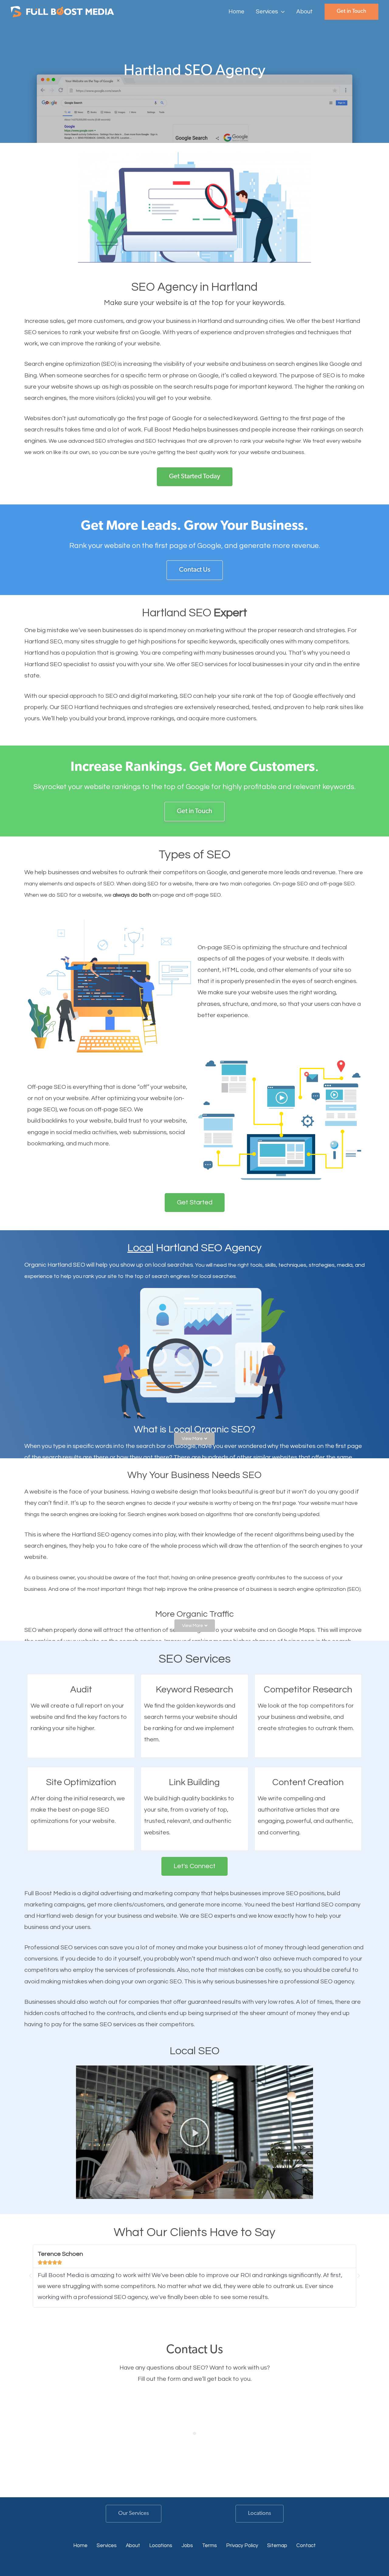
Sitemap (277, 2546)
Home (80, 2546)
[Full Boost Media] (62, 11)
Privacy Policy (242, 2546)
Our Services (134, 2514)
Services (107, 2546)
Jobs (187, 2546)
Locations (260, 2514)
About (133, 2546)
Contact (306, 2546)
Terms (210, 2546)
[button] (281, 12)
